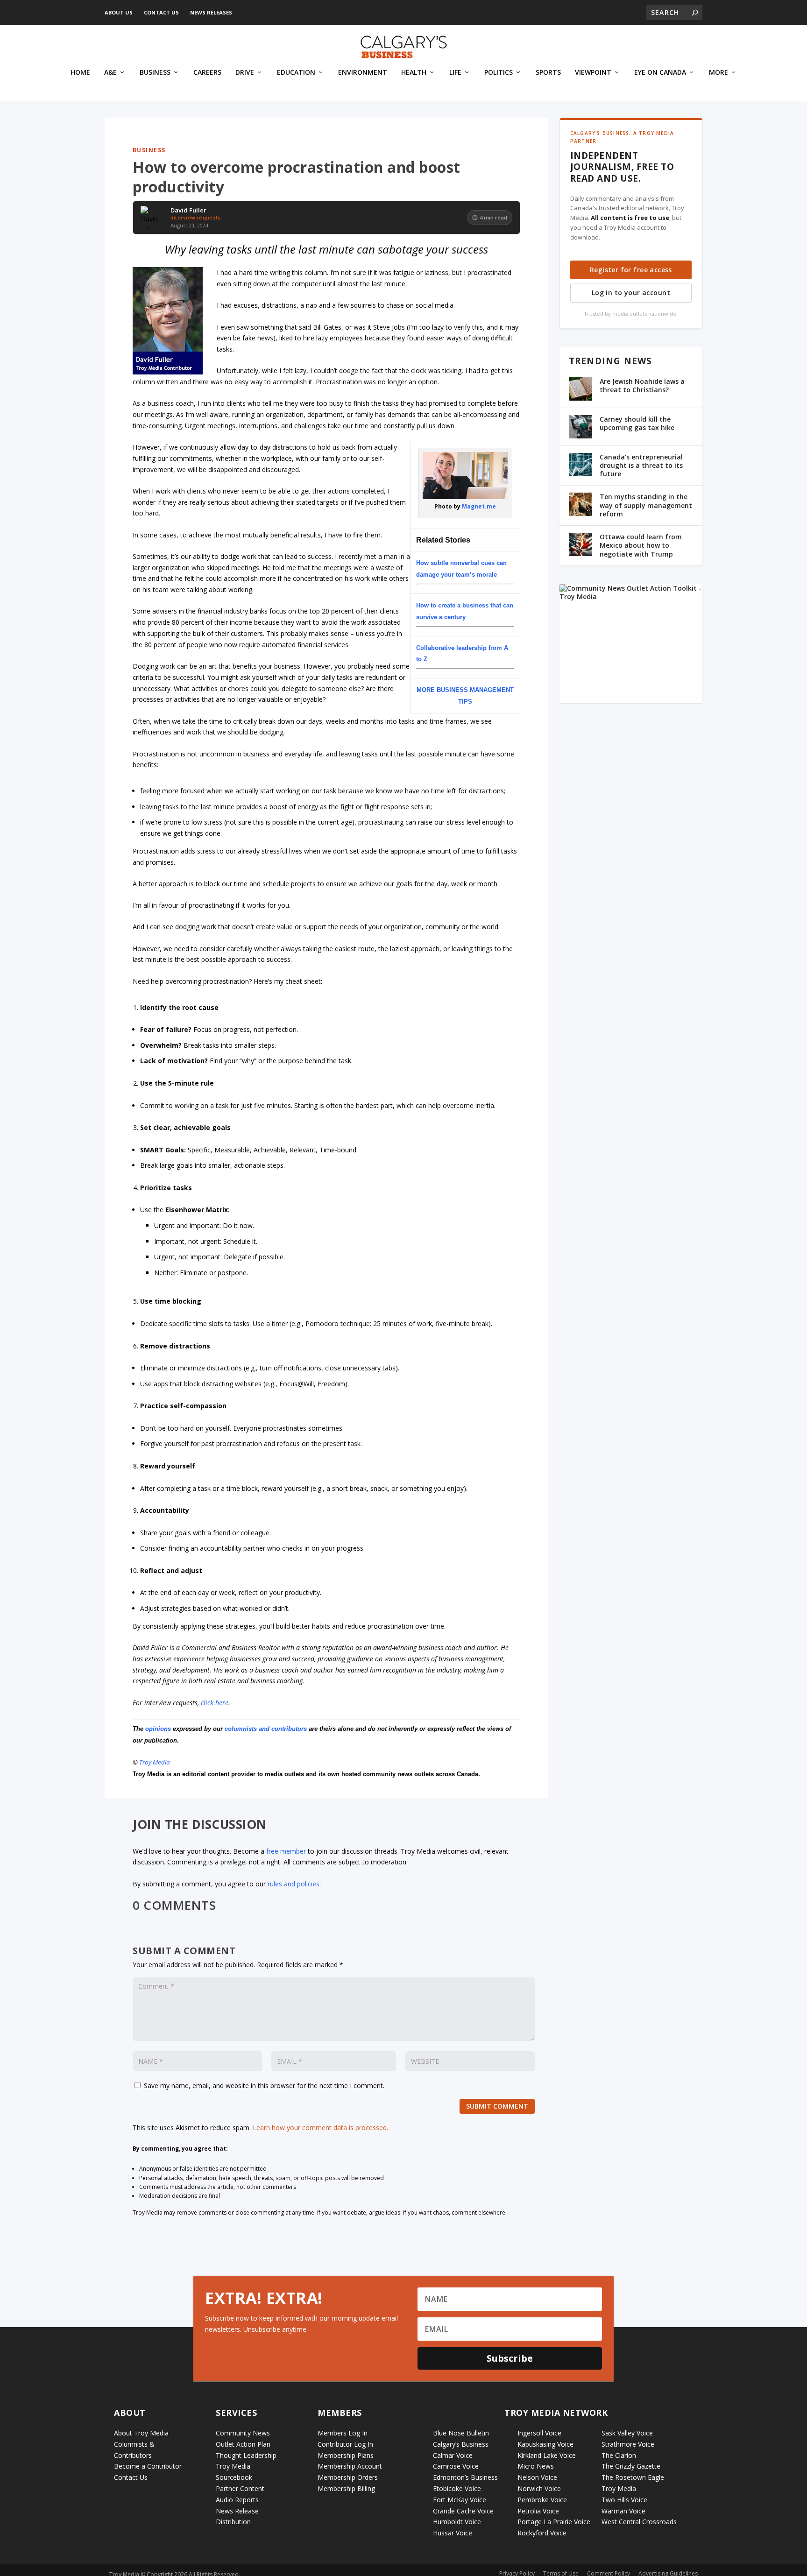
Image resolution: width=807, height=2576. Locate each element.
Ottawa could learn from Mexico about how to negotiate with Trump (641, 545)
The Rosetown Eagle (633, 2477)
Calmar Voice (453, 2455)
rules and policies (294, 1884)
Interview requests (195, 217)
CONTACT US (161, 12)
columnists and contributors (266, 1729)
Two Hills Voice (624, 2500)
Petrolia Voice (538, 2511)
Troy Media (155, 1762)
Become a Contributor (148, 2466)
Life (455, 73)
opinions (158, 1729)
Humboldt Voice (457, 2522)
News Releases (211, 12)
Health (414, 73)
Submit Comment (497, 2106)
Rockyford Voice (542, 2533)
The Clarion (619, 2455)
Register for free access (631, 270)
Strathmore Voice (628, 2444)
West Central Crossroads (639, 2522)
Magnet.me (479, 506)
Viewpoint (593, 73)
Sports (548, 73)
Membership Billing (346, 2488)
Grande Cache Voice (463, 2511)
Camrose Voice (456, 2466)
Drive (245, 73)
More (719, 73)
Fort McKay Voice (460, 2500)
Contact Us (131, 2477)
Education (296, 73)
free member (286, 1851)
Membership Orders (348, 2477)
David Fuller (188, 211)
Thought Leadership (246, 2455)
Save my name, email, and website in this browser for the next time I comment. (264, 2086)
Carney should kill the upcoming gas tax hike (637, 423)
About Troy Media (141, 2433)
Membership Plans (346, 2455)
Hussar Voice (453, 2533)
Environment (363, 73)
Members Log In (343, 2433)
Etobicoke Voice (457, 2488)
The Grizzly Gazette (631, 2466)
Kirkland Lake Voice (547, 2455)
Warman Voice (623, 2511)
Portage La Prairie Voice (554, 2522)
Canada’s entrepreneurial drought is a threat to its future (641, 465)
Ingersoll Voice (539, 2433)
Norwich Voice (539, 2488)
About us (119, 12)
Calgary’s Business (461, 2444)
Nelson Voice (537, 2477)
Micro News (536, 2466)
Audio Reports (237, 2500)
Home (80, 73)
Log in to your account (631, 293)
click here (215, 1703)
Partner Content (240, 2488)
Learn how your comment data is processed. (320, 2128)
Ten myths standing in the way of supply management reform (646, 505)
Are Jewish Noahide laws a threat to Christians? (642, 385)
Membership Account (350, 2466)
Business (155, 73)
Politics (499, 73)
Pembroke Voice (542, 2500)
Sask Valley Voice (627, 2433)
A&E (110, 73)
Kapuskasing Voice (545, 2444)
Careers (207, 73)
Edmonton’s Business (465, 2477)
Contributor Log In (345, 2444)
